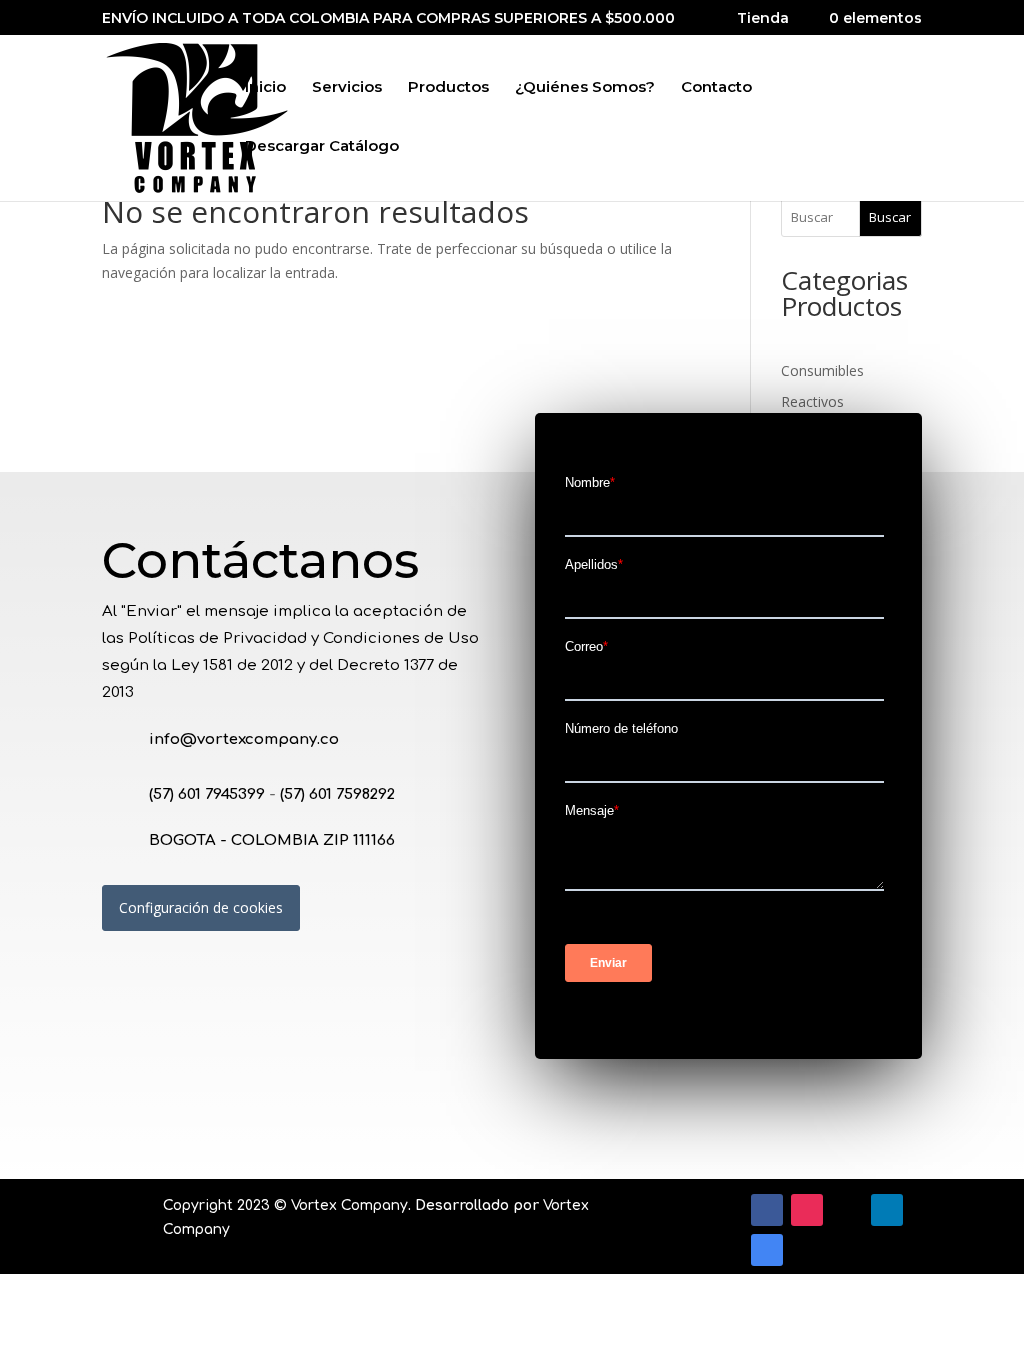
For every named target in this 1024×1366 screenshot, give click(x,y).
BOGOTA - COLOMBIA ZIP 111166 (272, 840)
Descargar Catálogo (322, 147)
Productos (448, 88)
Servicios (347, 88)
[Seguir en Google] (767, 1250)
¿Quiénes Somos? (585, 88)
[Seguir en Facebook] (767, 1210)
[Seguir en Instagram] (807, 1210)
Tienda (763, 19)
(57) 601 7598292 (337, 794)
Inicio (265, 88)
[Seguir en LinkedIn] (887, 1210)
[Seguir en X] (847, 1210)
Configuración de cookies (201, 907)
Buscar (890, 217)
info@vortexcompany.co (244, 739)
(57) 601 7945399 (207, 794)
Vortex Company (349, 1205)
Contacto (716, 88)
